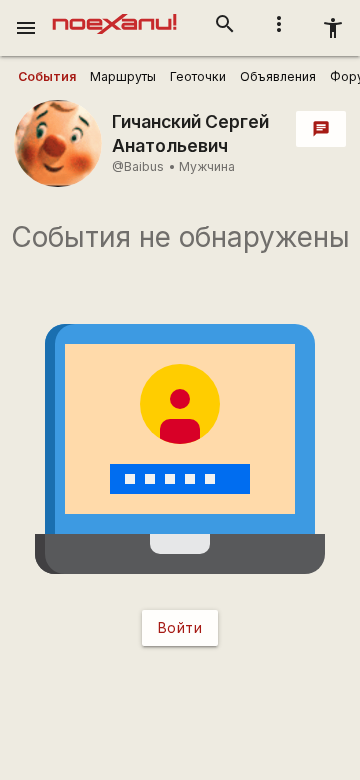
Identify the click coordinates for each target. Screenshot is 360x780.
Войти (180, 627)
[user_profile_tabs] (47, 77)
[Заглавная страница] (114, 14)
